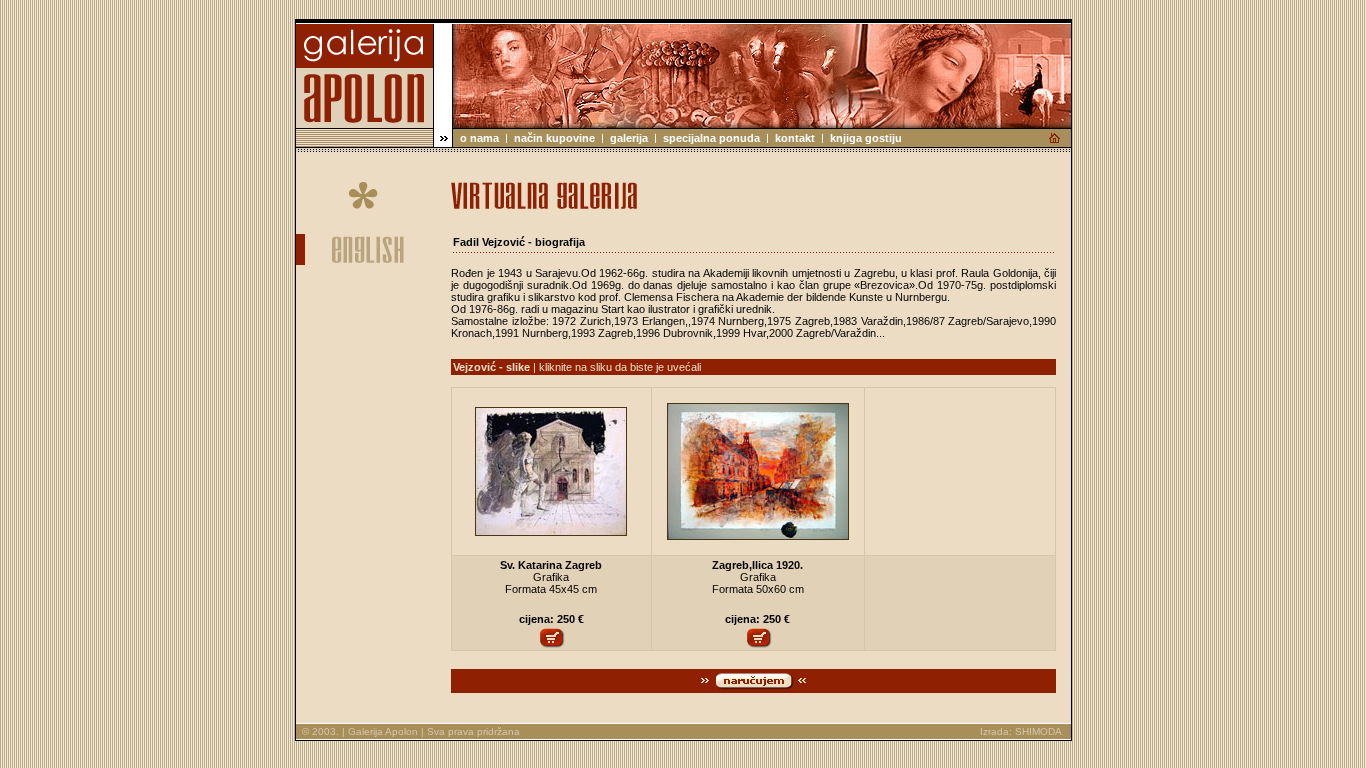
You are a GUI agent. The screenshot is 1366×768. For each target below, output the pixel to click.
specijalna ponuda (711, 138)
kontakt (795, 138)
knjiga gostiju (866, 138)
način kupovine (554, 138)
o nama (479, 138)
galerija (629, 138)
